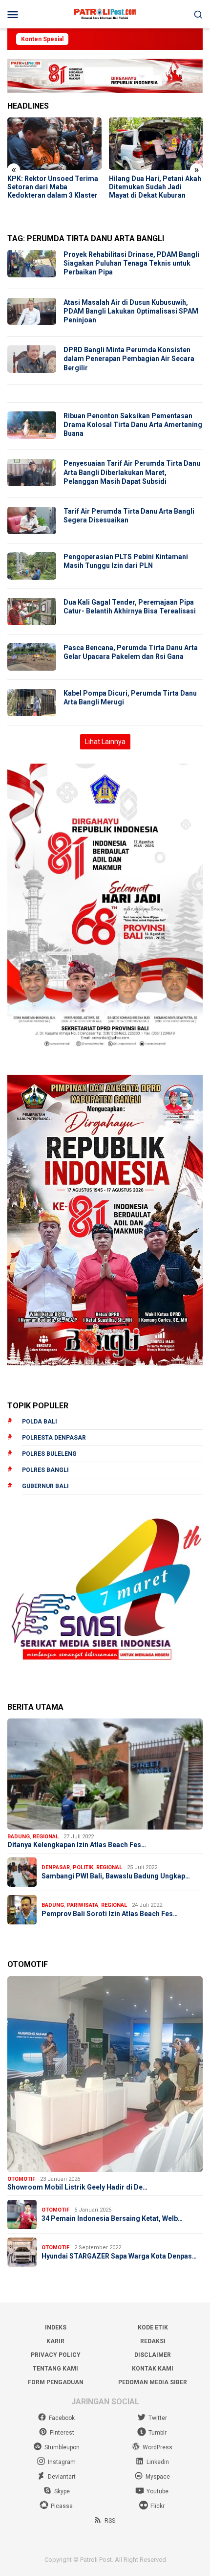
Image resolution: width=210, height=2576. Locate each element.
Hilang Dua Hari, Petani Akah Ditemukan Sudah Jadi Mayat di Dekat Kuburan (53, 187)
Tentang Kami (55, 2369)
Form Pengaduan (56, 2382)
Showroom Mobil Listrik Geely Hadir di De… (77, 2187)
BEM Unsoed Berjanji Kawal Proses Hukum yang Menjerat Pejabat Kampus (153, 187)
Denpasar (56, 1867)
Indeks (56, 2327)
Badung (19, 1837)
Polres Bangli (45, 1470)
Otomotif (21, 2179)
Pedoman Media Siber (153, 2382)
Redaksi (153, 2341)
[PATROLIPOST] (105, 14)
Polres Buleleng (49, 1454)
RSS (110, 2521)
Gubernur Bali (45, 1486)
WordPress (157, 2447)
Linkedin (158, 2462)
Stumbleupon (62, 2447)
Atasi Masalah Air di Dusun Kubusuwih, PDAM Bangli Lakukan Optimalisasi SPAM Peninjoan (131, 311)
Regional (46, 1837)
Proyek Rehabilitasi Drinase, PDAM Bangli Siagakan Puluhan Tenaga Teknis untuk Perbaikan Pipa (131, 263)
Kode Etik (153, 2327)
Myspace (158, 2477)
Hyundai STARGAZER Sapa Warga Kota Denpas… (119, 2256)
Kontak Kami (153, 2369)
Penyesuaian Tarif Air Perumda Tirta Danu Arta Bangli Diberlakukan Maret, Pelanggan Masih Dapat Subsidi (132, 472)
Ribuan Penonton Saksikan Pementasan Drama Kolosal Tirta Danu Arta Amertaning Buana (133, 425)
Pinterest (62, 2433)
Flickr (157, 2506)
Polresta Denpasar (54, 1438)
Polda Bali (40, 1422)
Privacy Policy (56, 2355)
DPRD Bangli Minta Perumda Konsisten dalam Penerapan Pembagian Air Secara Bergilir (129, 359)
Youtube (157, 2491)
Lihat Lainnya (105, 742)
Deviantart (62, 2477)
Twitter (158, 2418)
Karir (55, 2341)
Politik (83, 1867)
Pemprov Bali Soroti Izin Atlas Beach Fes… (110, 1914)
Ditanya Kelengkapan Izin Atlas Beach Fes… (77, 1845)
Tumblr (157, 2433)
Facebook (62, 2418)
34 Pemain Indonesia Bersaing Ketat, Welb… (112, 2218)
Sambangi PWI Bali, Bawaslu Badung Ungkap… (116, 1876)
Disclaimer (153, 2355)
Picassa (62, 2506)
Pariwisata (83, 1905)
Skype (62, 2491)
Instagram (62, 2462)
